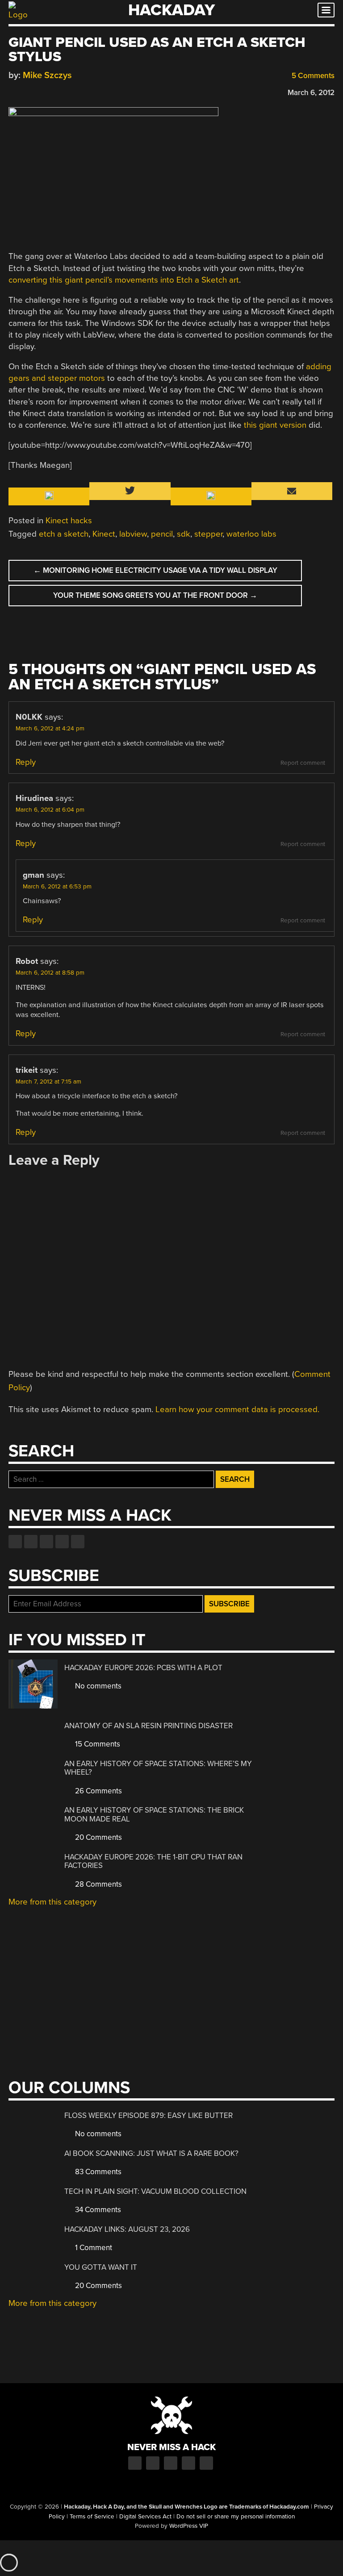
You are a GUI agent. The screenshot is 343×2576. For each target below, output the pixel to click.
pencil (162, 534)
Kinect (104, 534)
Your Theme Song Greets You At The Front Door (155, 595)
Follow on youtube (46, 1542)
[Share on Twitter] (26, 91)
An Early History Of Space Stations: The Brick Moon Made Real (154, 1815)
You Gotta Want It (101, 2267)
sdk (184, 534)
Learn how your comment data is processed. (237, 1409)
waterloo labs (251, 534)
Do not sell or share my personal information (236, 2517)
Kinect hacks (69, 521)
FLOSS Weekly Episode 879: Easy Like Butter (148, 2115)
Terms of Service (92, 2517)
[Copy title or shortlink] (65, 92)
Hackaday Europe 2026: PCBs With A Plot (143, 1668)
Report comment (303, 763)
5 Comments (312, 76)
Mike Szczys (47, 75)
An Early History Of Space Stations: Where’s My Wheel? (158, 1768)
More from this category (52, 1902)
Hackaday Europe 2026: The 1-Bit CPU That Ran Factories (153, 1861)
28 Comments (98, 1884)
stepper (208, 534)
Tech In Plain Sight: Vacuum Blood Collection (155, 2191)
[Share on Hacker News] (39, 91)
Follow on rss (62, 1542)
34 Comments (97, 2210)
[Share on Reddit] (52, 91)
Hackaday (171, 10)
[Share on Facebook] (13, 91)
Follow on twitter (31, 1542)
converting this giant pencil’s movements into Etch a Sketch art (124, 280)
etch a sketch (64, 534)
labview (133, 534)
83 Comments (97, 2172)
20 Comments (98, 1837)
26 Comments (98, 1791)
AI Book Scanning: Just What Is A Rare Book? (151, 2153)
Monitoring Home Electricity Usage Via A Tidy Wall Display (155, 570)
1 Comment (93, 2248)
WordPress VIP (189, 2526)
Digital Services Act (145, 2517)
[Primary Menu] (326, 10)
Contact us (78, 1542)
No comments (97, 1686)
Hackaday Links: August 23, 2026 (127, 2229)
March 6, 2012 (311, 93)
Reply (26, 762)
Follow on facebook (15, 1542)
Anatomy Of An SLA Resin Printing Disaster (148, 1726)
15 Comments (97, 1744)
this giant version (275, 425)
